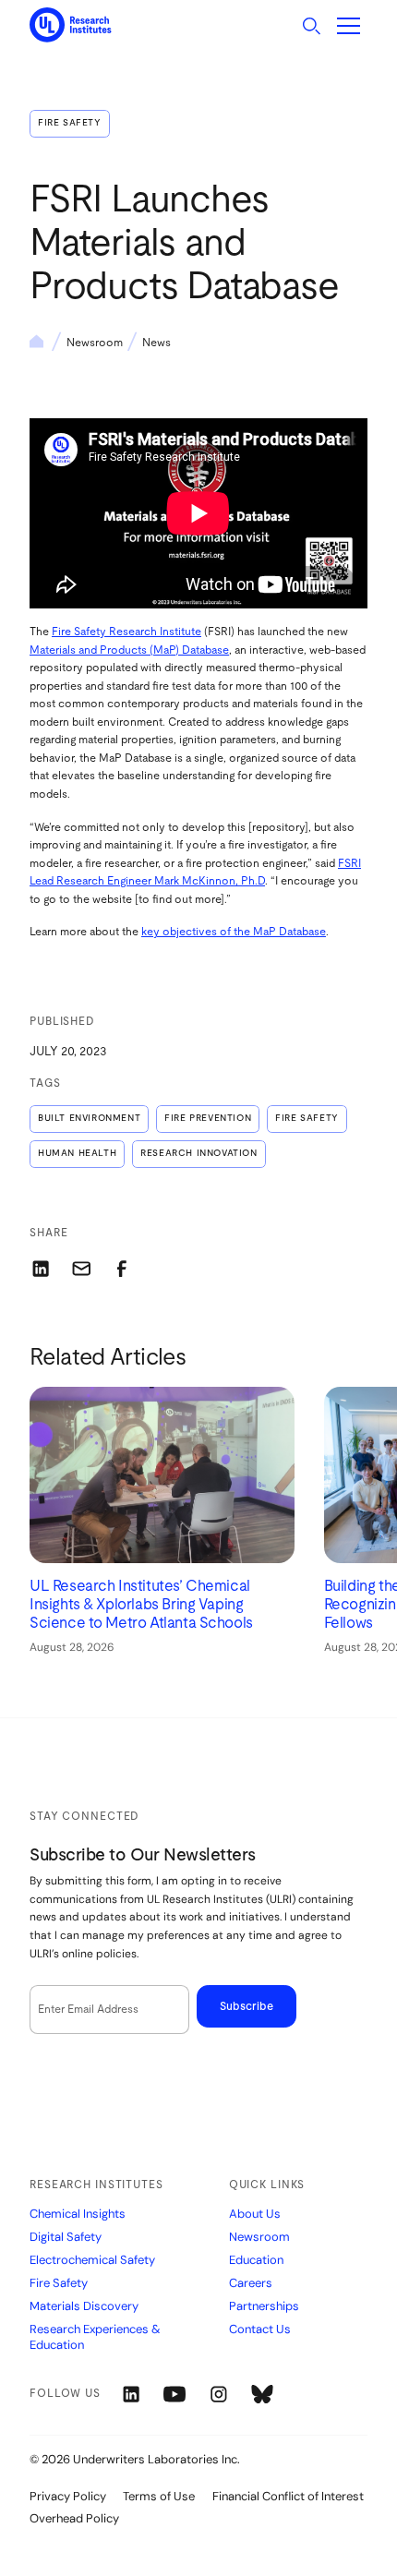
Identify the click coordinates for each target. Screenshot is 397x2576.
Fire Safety (70, 123)
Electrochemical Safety (92, 2260)
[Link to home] (71, 25)
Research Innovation (198, 1153)
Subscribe (247, 2006)
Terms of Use (159, 2496)
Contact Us (260, 2329)
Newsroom (95, 343)
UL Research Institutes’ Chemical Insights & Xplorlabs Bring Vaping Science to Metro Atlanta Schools (141, 1605)
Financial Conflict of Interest (288, 2496)
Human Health (77, 1153)
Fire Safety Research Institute (126, 632)
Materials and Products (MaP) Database (129, 650)
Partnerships (264, 2306)
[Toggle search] (311, 26)
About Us (255, 2214)
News (156, 343)
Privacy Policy (68, 2496)
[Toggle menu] (349, 26)
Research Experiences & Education (95, 2337)
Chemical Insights (78, 2214)
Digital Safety (66, 2237)
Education (256, 2260)
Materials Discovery (84, 2306)
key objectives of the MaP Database (234, 932)
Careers (251, 2283)
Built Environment (89, 1118)
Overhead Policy (74, 2518)
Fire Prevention (208, 1118)
